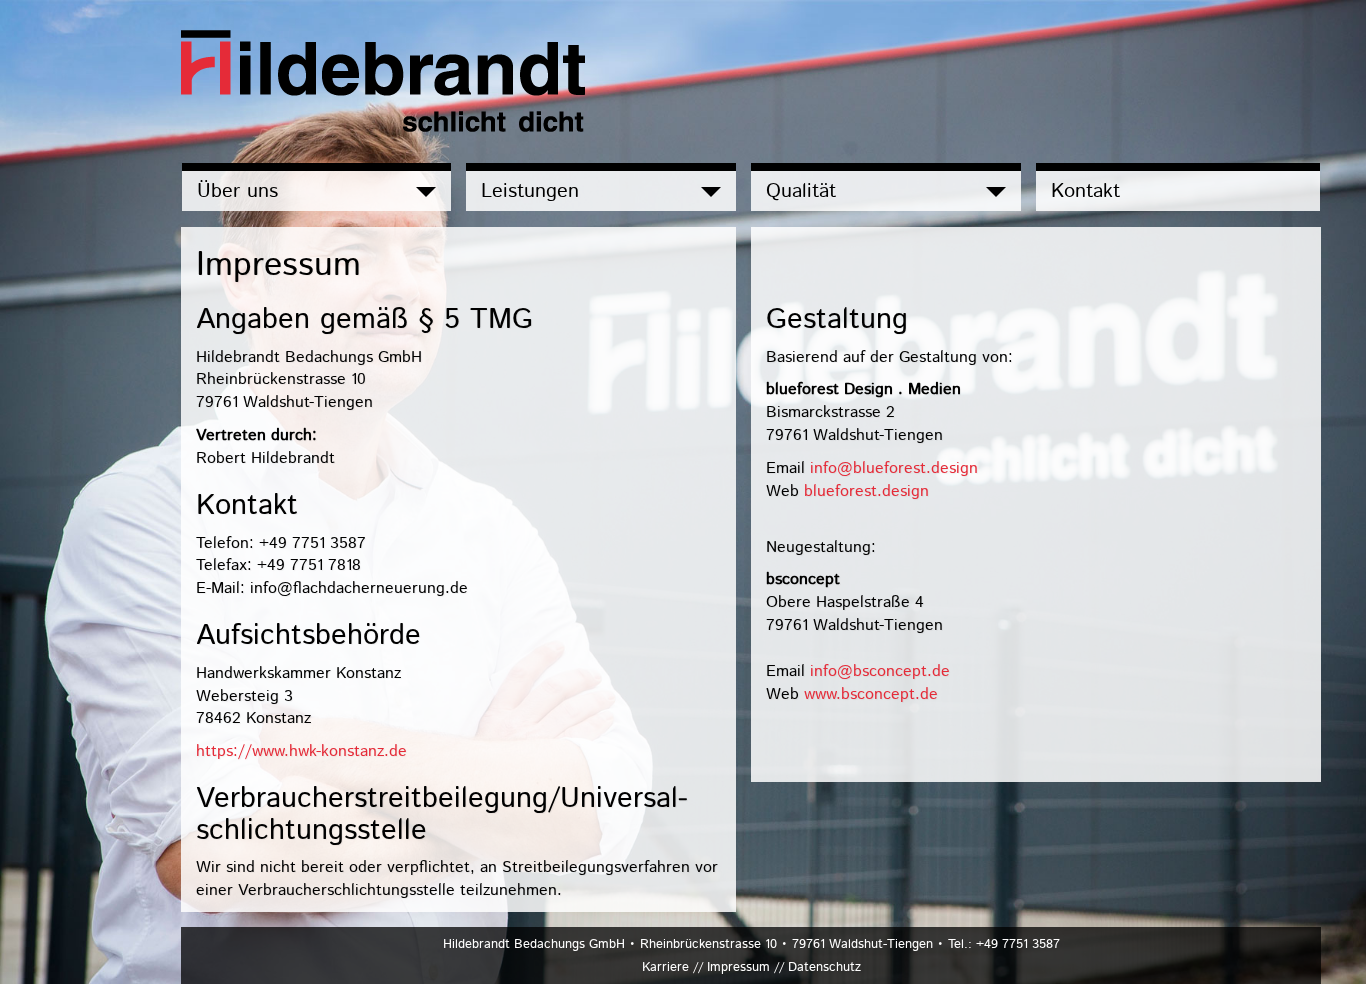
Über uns (237, 191)
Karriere (665, 967)
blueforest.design (866, 491)
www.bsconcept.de (871, 694)
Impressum (738, 967)
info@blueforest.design (894, 468)
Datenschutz (824, 967)
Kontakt (1085, 191)
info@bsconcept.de (880, 671)
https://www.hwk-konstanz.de (301, 751)
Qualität (801, 191)
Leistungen (530, 191)
